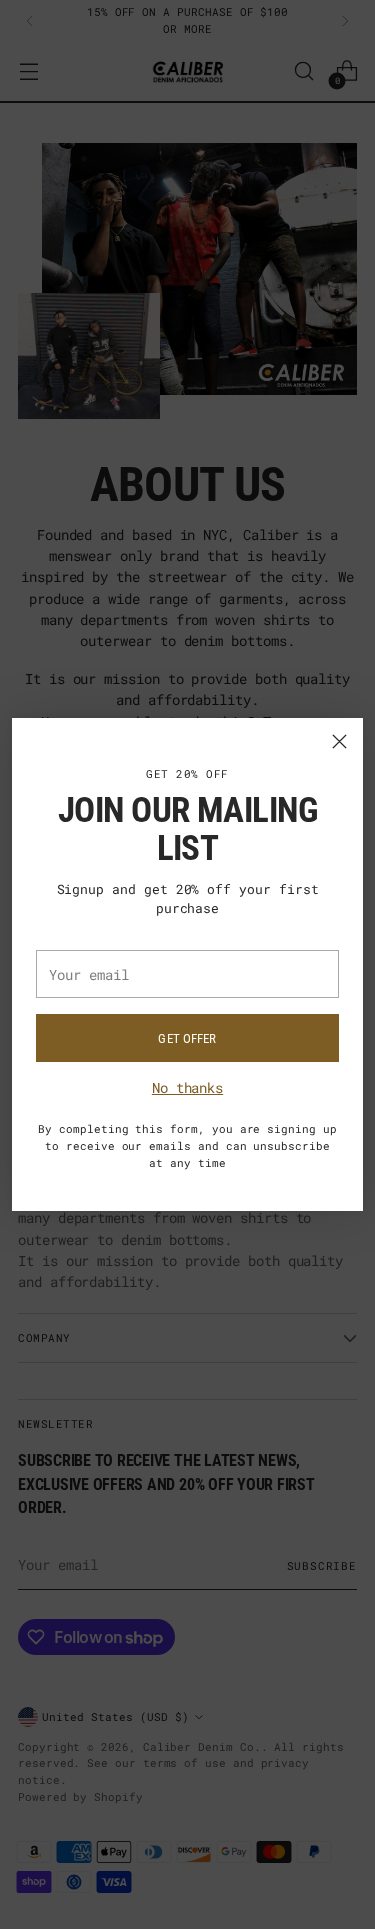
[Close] (339, 741)
